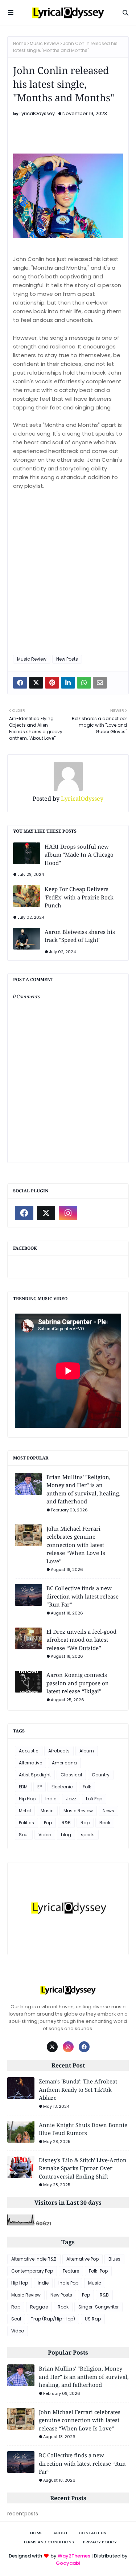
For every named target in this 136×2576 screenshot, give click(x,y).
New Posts (67, 659)
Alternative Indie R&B (34, 2259)
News (108, 1811)
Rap (85, 1823)
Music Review (44, 43)
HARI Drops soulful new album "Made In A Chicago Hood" (79, 855)
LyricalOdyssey (37, 113)
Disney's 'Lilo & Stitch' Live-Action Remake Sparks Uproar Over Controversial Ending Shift (83, 2168)
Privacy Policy (100, 2542)
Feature (71, 2271)
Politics (26, 1823)
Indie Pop (68, 2283)
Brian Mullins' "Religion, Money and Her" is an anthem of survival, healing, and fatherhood (83, 1489)
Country (101, 1775)
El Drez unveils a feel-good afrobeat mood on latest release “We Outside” (81, 1640)
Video (45, 1835)
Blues (114, 2259)
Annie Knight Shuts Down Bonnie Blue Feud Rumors (83, 2129)
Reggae (39, 2307)
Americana (64, 1763)
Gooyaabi (68, 2563)
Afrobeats (59, 1751)
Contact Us (92, 2533)
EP (40, 1787)
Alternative (30, 1763)
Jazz (71, 1799)
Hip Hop (27, 1799)
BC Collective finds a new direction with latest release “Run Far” (83, 1596)
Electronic (62, 1787)
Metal (25, 1811)
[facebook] (24, 1213)
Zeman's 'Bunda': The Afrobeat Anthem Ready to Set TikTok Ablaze (78, 2089)
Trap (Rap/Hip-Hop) (53, 2319)
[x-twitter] (46, 1213)
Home (20, 43)
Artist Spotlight (35, 1775)
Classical (71, 1775)
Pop (48, 1823)
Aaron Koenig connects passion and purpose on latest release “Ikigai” (78, 1683)
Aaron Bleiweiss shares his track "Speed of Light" (80, 936)
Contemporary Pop (32, 2271)
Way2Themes (74, 2556)
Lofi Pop (94, 1799)
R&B (66, 1823)
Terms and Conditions (49, 2542)
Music (47, 1811)
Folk (87, 1787)
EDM (23, 1787)
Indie (51, 1799)
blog (66, 1835)
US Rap (93, 2319)
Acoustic (29, 1751)
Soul (24, 1835)
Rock (105, 1823)
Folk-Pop (98, 2271)
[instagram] (68, 1213)
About (61, 2533)
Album (87, 1751)
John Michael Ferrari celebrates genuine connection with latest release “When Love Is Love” (76, 1545)
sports (88, 1835)
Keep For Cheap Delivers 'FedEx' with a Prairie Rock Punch (79, 897)
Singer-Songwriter (98, 2307)
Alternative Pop (83, 2259)
